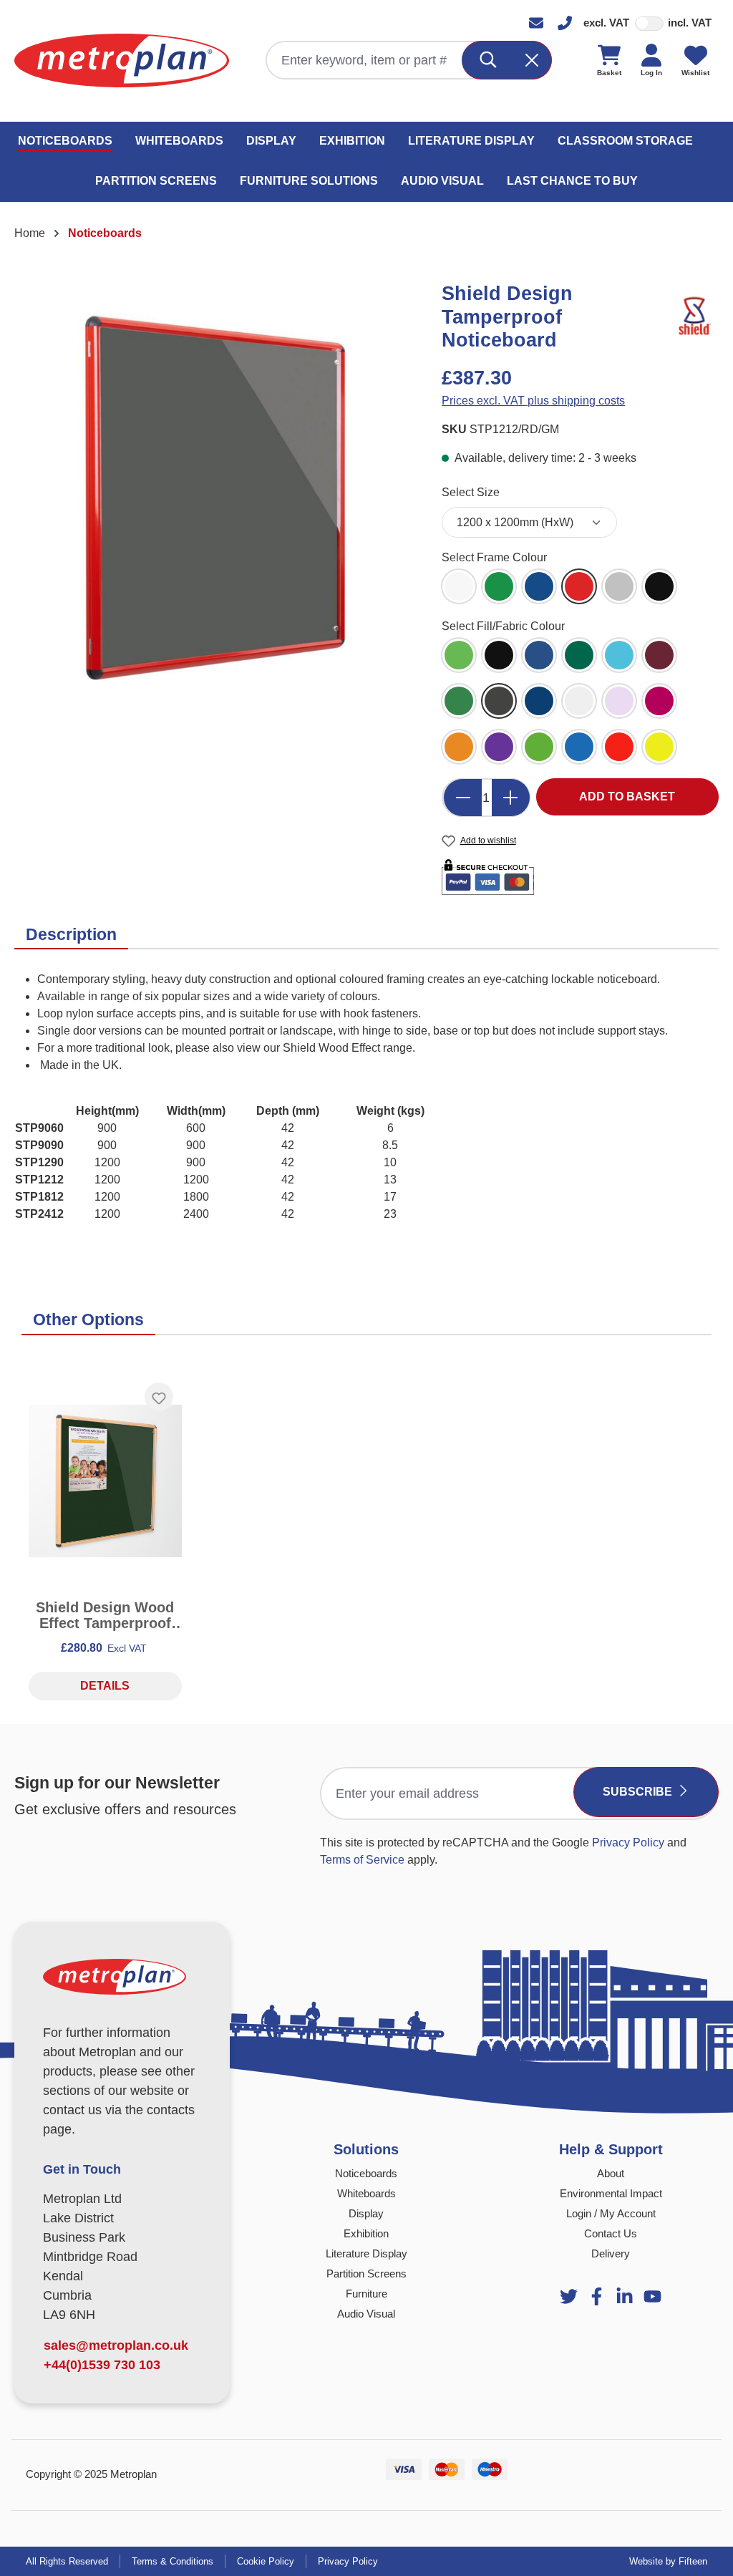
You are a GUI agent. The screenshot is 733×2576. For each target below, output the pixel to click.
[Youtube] (625, 2296)
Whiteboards (366, 2193)
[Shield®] (694, 316)
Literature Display (366, 2253)
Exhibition (366, 2233)
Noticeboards (366, 2173)
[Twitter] (569, 2296)
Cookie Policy (266, 2561)
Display (366, 2213)
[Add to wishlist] (159, 1397)
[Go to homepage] (122, 60)
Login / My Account (611, 2213)
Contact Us (611, 2233)
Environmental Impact (611, 2193)
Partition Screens (366, 2274)
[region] (214, 497)
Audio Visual (366, 2314)
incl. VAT (690, 23)
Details (105, 1686)
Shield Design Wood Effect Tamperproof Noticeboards (105, 1615)
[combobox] (365, 60)
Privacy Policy (628, 1843)
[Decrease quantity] (462, 798)
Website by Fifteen (668, 2561)
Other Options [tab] (88, 1320)
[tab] (71, 935)
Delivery (611, 2253)
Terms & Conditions (173, 2561)
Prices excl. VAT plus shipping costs (533, 401)
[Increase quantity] (511, 798)
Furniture (366, 2294)
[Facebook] (597, 2296)
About (611, 2173)
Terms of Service (362, 1860)
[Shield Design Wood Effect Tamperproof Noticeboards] (105, 1481)
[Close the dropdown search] (533, 60)
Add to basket (627, 796)
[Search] (489, 60)
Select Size (471, 492)
